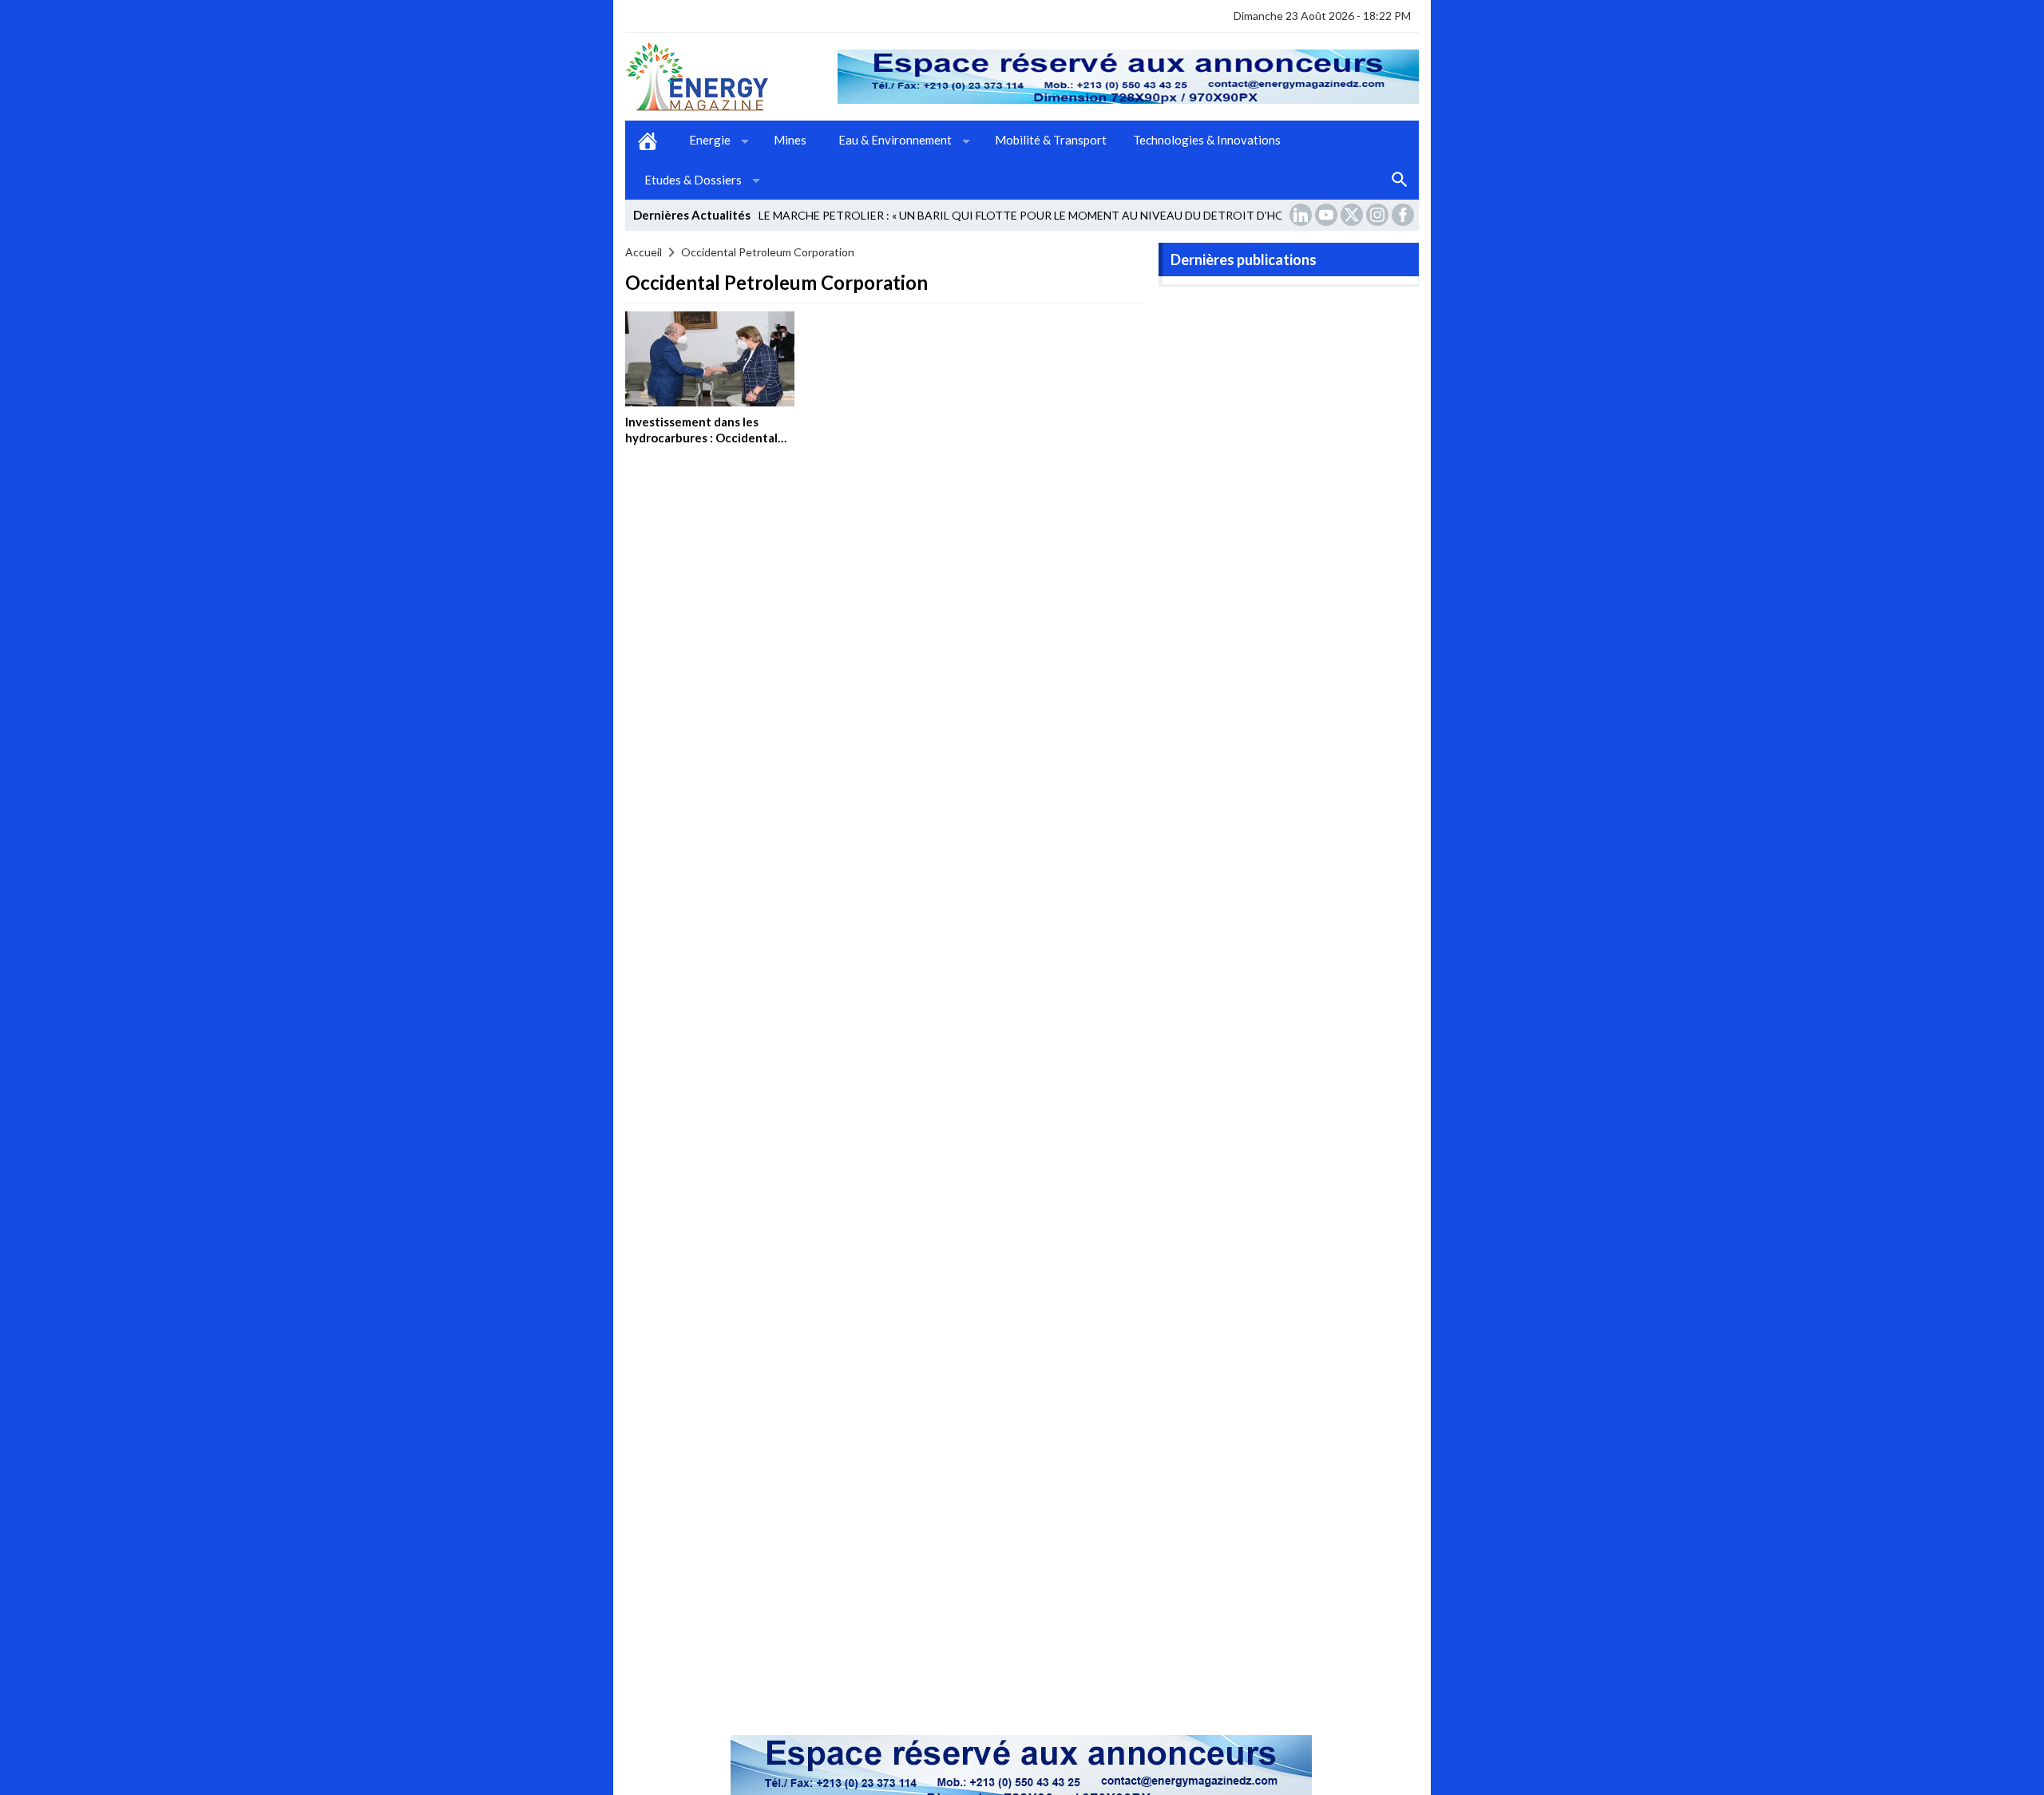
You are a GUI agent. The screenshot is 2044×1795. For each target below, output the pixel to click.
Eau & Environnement (895, 140)
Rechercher (1400, 180)
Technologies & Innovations (1207, 140)
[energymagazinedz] (731, 77)
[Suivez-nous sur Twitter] (1353, 215)
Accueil (648, 141)
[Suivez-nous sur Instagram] (1379, 215)
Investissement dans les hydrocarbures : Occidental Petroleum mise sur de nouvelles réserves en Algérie (708, 445)
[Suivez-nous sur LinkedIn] (1302, 215)
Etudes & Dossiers (693, 180)
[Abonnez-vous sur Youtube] (1328, 215)
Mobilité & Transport (1051, 140)
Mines (790, 140)
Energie (710, 140)
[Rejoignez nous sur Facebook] (1404, 215)
